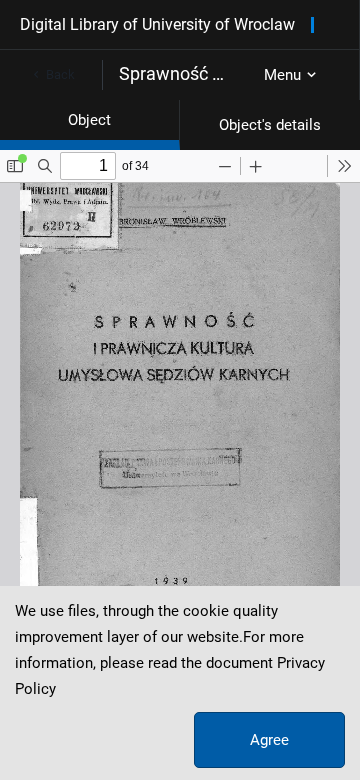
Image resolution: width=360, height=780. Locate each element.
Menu (282, 75)
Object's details (270, 125)
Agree (269, 740)
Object (89, 120)
